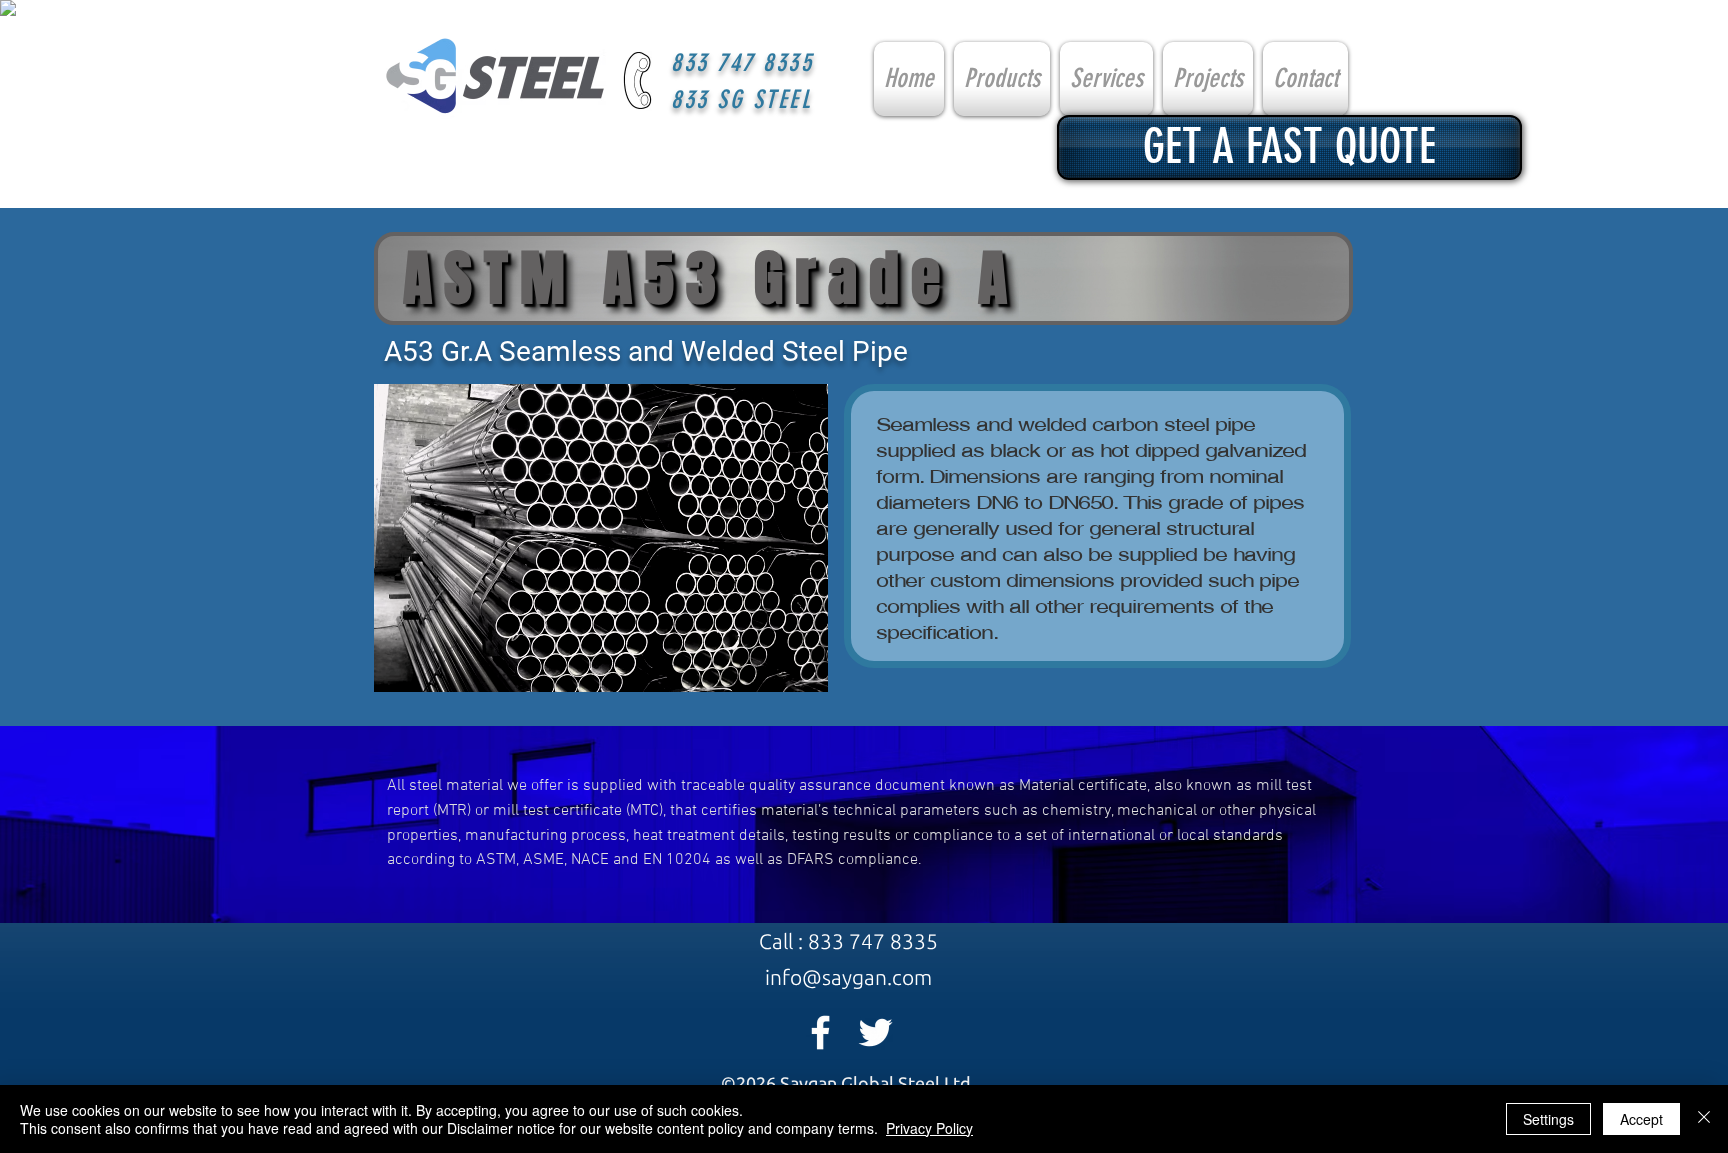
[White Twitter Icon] (875, 1032)
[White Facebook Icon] (820, 1032)
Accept (1641, 1119)
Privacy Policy (929, 1128)
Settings (1548, 1119)
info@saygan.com (848, 977)
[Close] (1704, 1119)
